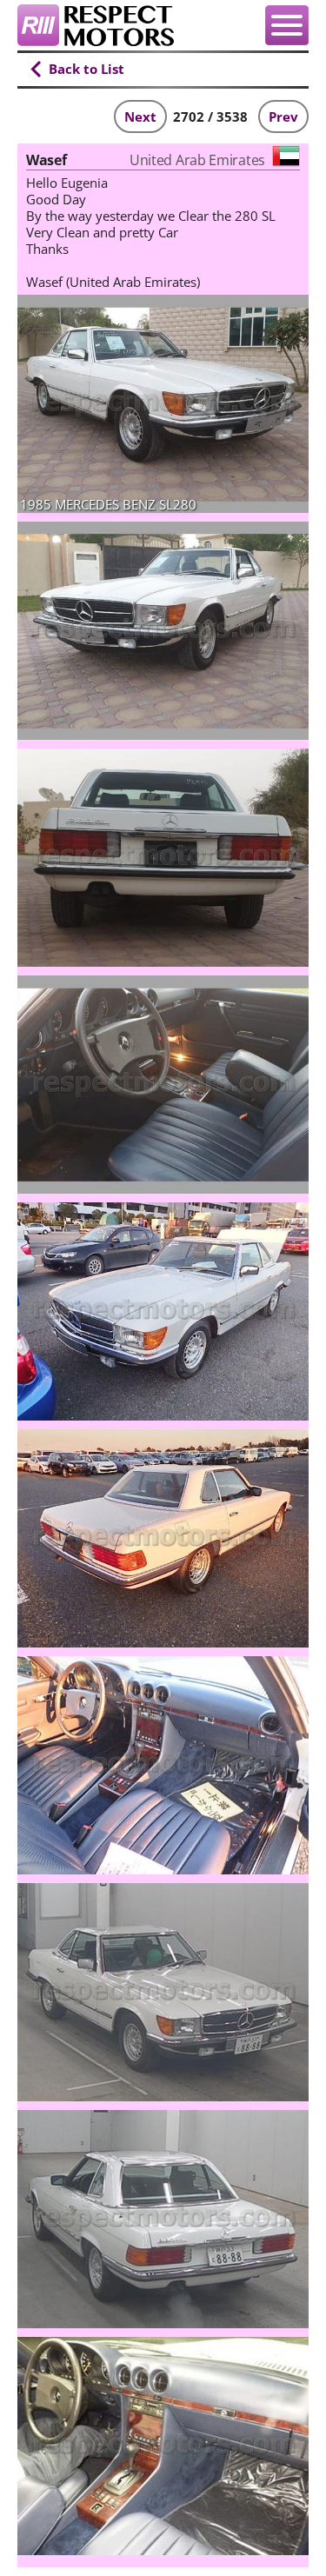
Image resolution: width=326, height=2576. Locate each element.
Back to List (86, 69)
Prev (283, 116)
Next (140, 116)
